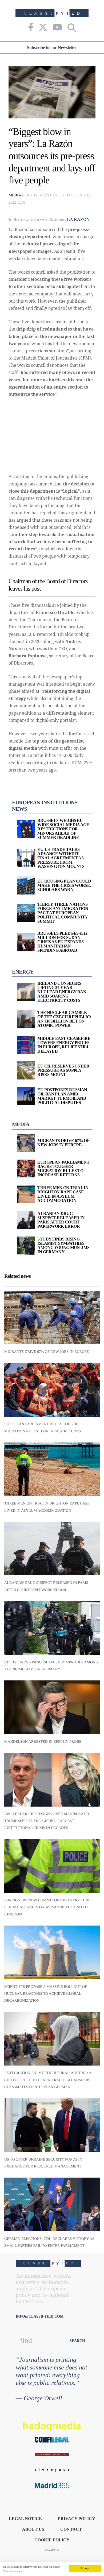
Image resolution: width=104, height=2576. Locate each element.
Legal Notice (25, 2519)
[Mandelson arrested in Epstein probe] (52, 1707)
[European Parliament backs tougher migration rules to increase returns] (52, 1390)
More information (12, 2571)
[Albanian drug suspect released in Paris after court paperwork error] (52, 1549)
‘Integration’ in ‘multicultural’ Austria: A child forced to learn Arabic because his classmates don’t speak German (48, 2080)
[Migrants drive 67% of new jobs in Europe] (52, 1318)
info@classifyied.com (40, 2316)
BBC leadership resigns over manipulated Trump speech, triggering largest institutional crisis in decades (47, 1821)
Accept (85, 2568)
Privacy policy (77, 2519)
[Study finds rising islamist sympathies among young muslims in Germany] (52, 1628)
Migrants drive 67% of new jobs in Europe (47, 1352)
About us (33, 2529)
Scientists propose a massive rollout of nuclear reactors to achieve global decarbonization (46, 1994)
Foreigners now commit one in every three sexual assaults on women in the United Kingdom (49, 1907)
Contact (71, 2529)
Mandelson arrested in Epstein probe (43, 1742)
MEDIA (15, 195)
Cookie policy (52, 2540)
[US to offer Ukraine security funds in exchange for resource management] (52, 2125)
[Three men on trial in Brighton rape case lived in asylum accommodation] (52, 1469)
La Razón (78, 219)
